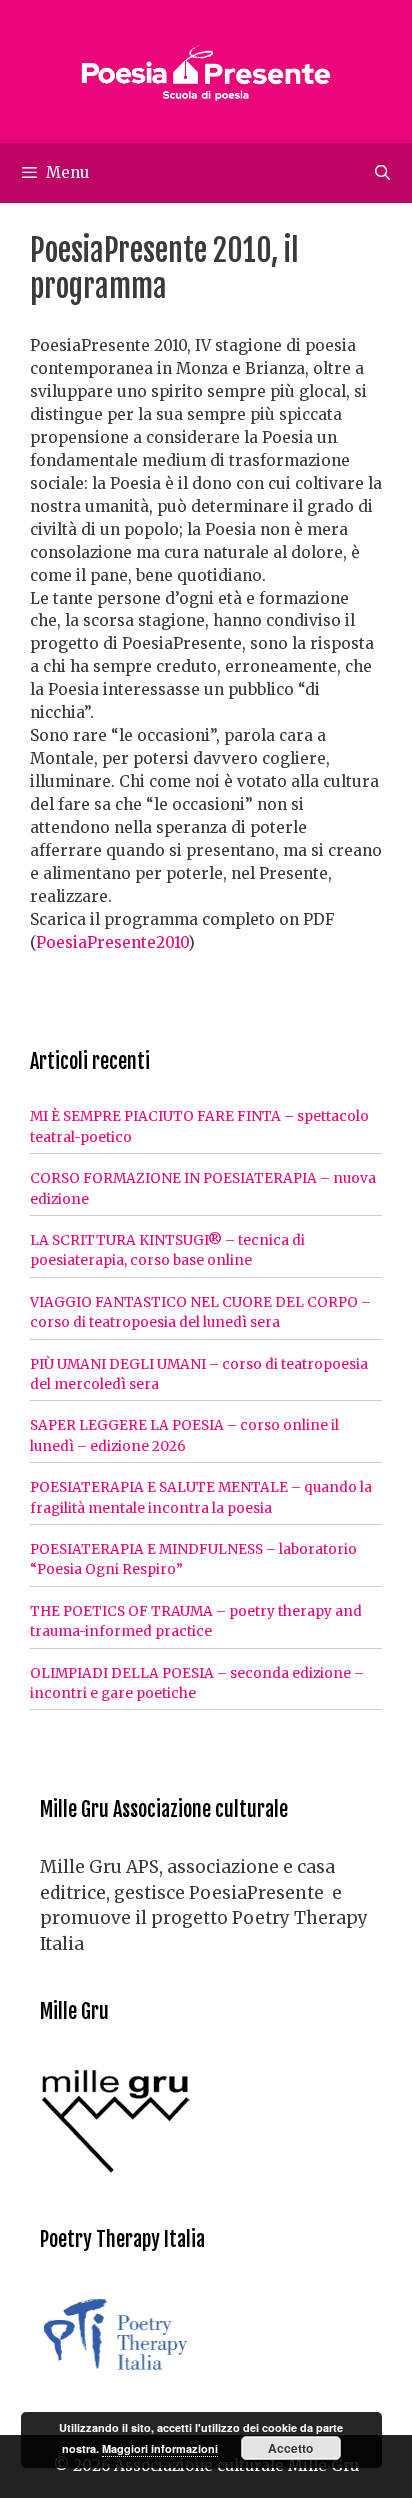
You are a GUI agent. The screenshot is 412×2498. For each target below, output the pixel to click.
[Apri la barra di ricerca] (382, 173)
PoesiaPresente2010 (112, 942)
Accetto (290, 2448)
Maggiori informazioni (160, 2448)
